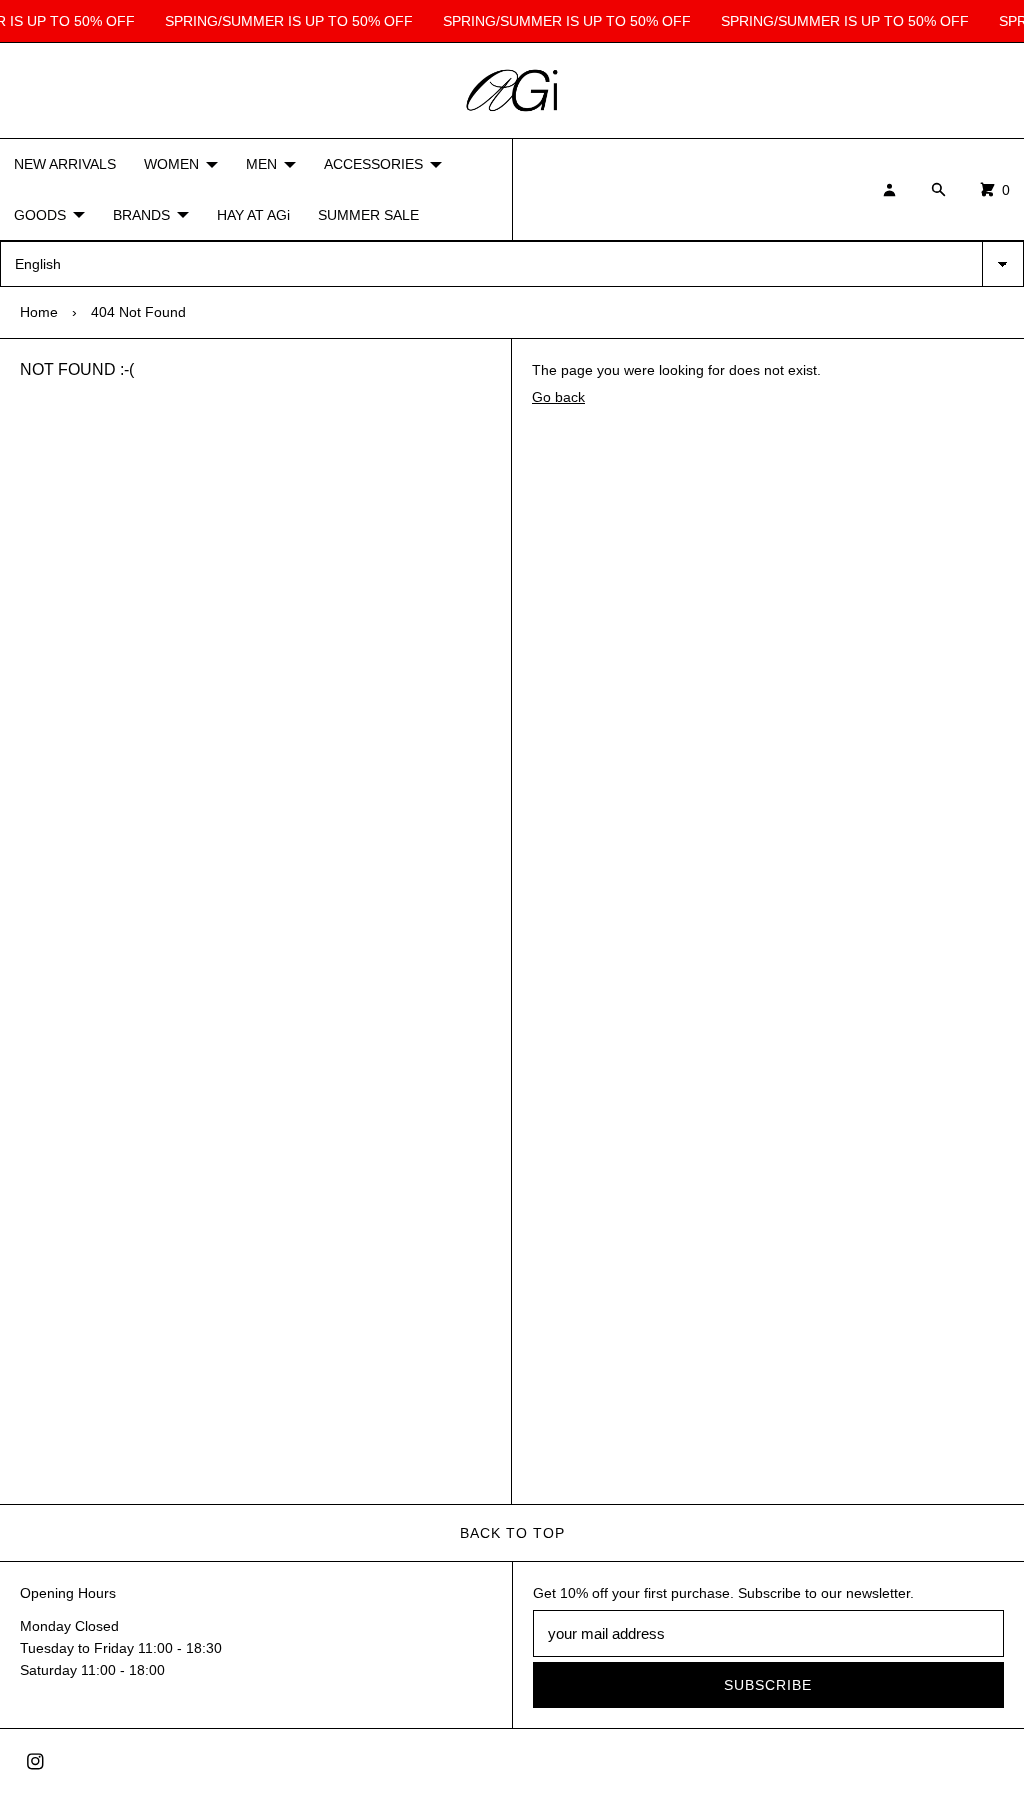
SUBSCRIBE (768, 1685)
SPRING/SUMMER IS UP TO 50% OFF (286, 21)
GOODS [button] (40, 215)
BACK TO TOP (512, 1533)
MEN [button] (261, 164)
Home (39, 312)
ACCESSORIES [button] (373, 164)
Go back (558, 397)
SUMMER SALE (368, 215)
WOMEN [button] (171, 164)
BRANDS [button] (141, 215)
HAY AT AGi (253, 215)
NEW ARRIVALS (65, 164)
